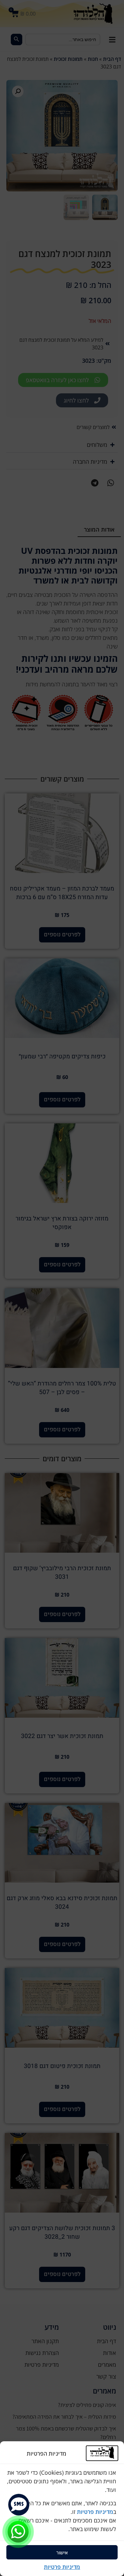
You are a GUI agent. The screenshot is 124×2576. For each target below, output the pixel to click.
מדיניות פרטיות (94, 2512)
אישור (62, 2552)
